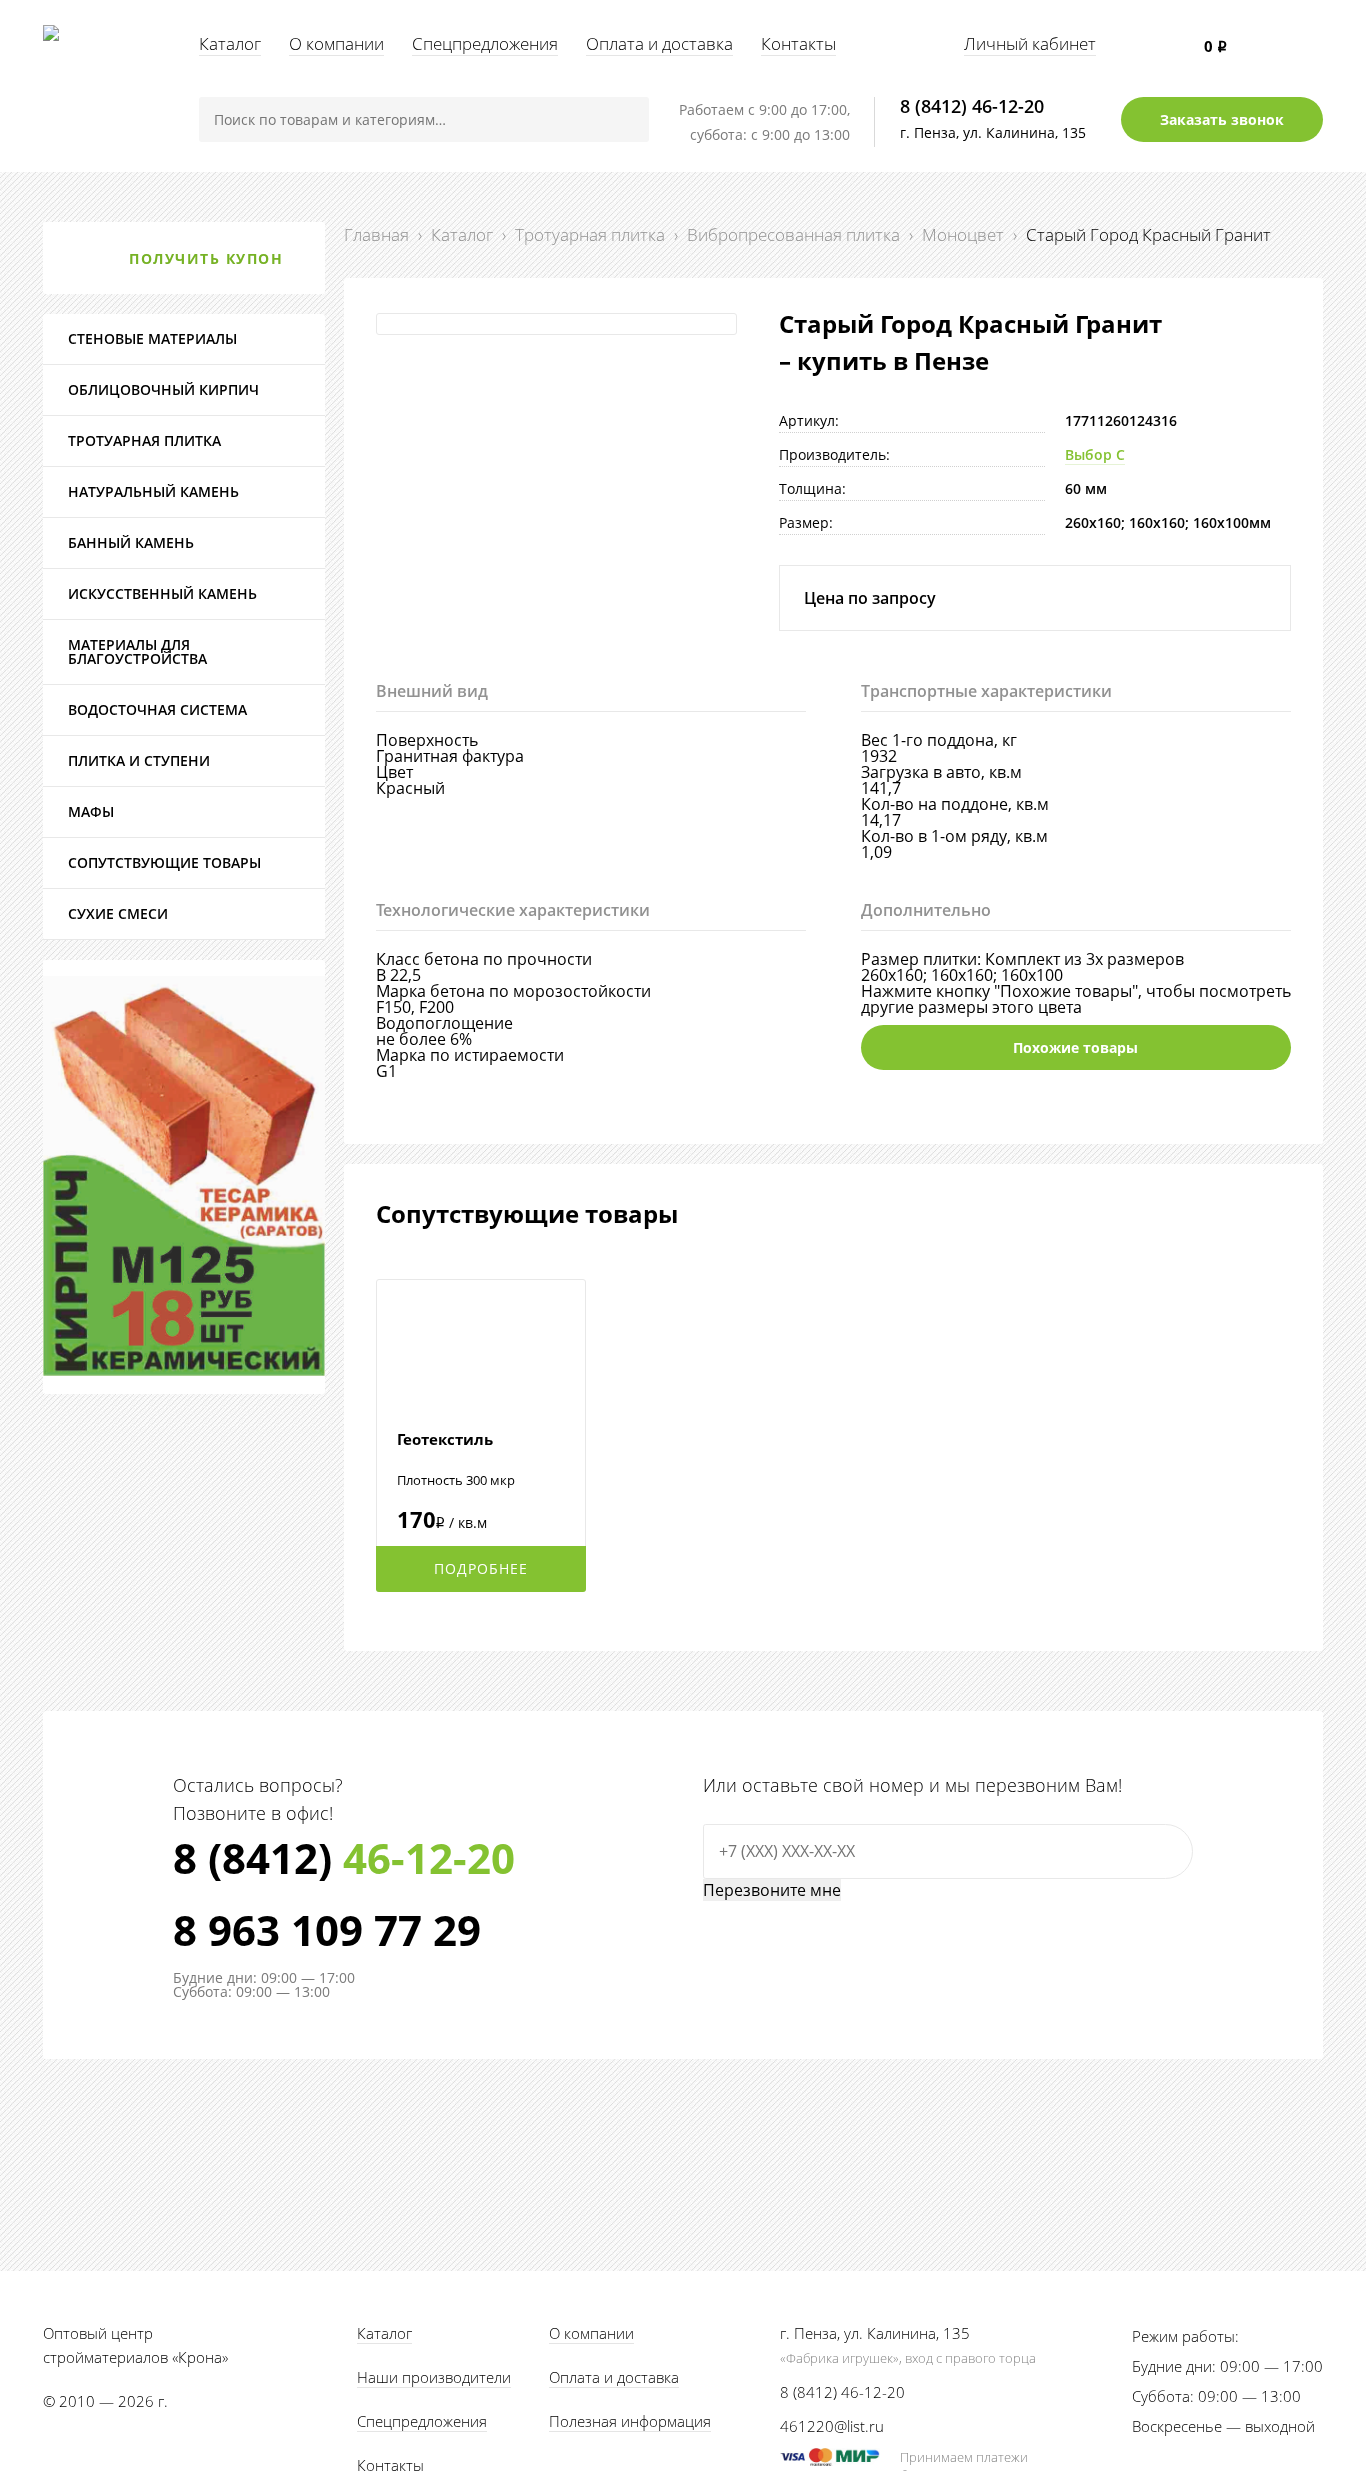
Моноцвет (963, 234)
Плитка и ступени (139, 760)
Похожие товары (1075, 1047)
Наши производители (434, 2377)
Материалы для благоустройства (137, 651)
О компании (336, 43)
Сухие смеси (118, 913)
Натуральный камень (153, 491)
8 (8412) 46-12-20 (972, 106)
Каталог (230, 43)
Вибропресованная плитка (793, 234)
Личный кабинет (1030, 43)
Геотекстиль (445, 1439)
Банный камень (131, 542)
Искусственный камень (162, 593)
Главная (376, 234)
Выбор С (1095, 454)
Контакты (798, 43)
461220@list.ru (832, 2426)
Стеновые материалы (152, 338)
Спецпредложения (485, 43)
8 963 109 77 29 (327, 1930)
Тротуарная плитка (590, 234)
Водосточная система (157, 709)
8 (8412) (344, 1858)
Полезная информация (630, 2421)
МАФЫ (91, 811)
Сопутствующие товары (164, 862)
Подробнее (481, 1568)
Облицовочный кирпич (163, 389)
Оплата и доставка (659, 43)
